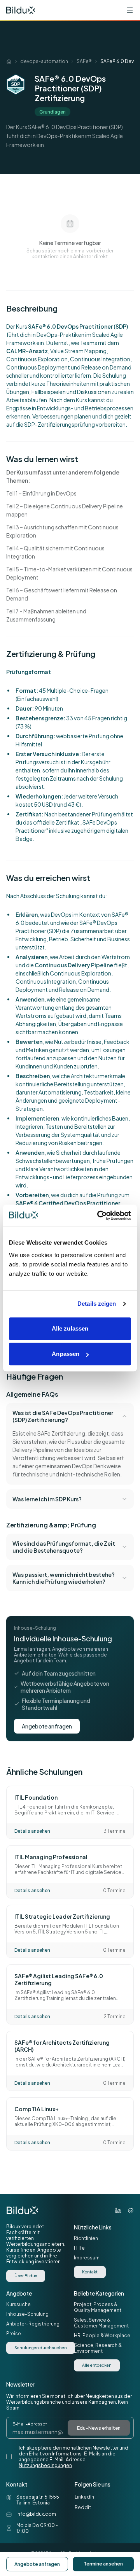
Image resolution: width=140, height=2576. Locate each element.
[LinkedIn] (118, 2210)
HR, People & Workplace (102, 2335)
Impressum (87, 2258)
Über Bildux (26, 2276)
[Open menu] (130, 10)
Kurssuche (18, 2304)
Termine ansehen (103, 2564)
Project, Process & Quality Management (98, 2307)
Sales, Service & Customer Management (101, 2323)
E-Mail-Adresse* (30, 2424)
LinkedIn (84, 2497)
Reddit (83, 2507)
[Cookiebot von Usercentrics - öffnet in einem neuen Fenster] (99, 1215)
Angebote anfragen (47, 1726)
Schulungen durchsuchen (41, 2348)
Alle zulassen (70, 1328)
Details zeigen (97, 1304)
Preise (14, 2333)
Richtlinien (86, 2238)
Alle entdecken (97, 2365)
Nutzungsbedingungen (45, 2465)
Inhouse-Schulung (27, 2314)
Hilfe (79, 2248)
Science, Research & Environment (98, 2348)
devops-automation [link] (44, 61)
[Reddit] (131, 2210)
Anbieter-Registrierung (33, 2324)
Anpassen (66, 1354)
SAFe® (84, 61)
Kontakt (90, 2272)
